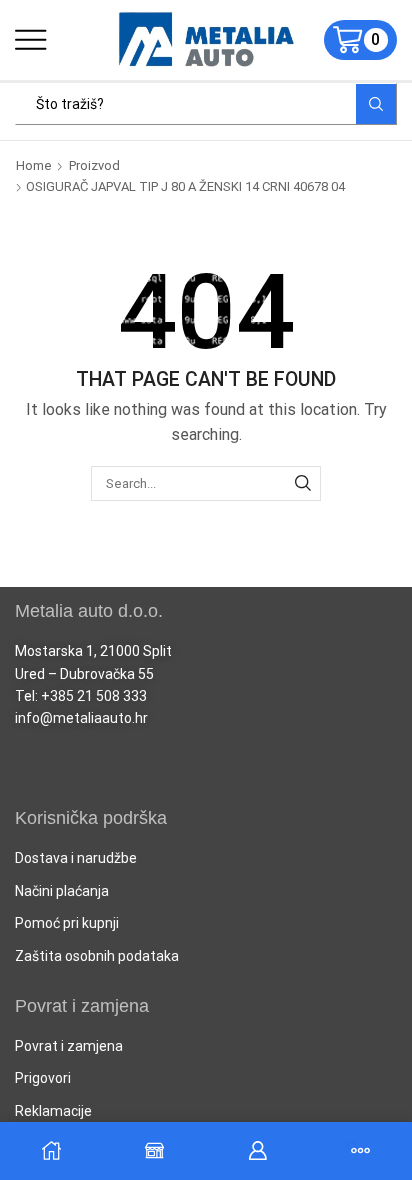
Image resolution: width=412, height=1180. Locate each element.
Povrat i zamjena (69, 1046)
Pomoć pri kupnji (67, 923)
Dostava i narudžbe (76, 858)
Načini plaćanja (62, 891)
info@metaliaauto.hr (81, 718)
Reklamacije (53, 1111)
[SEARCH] (303, 483)
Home (34, 165)
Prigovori (43, 1078)
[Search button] (376, 104)
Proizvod (94, 165)
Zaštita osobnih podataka (97, 956)
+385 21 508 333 (94, 696)
